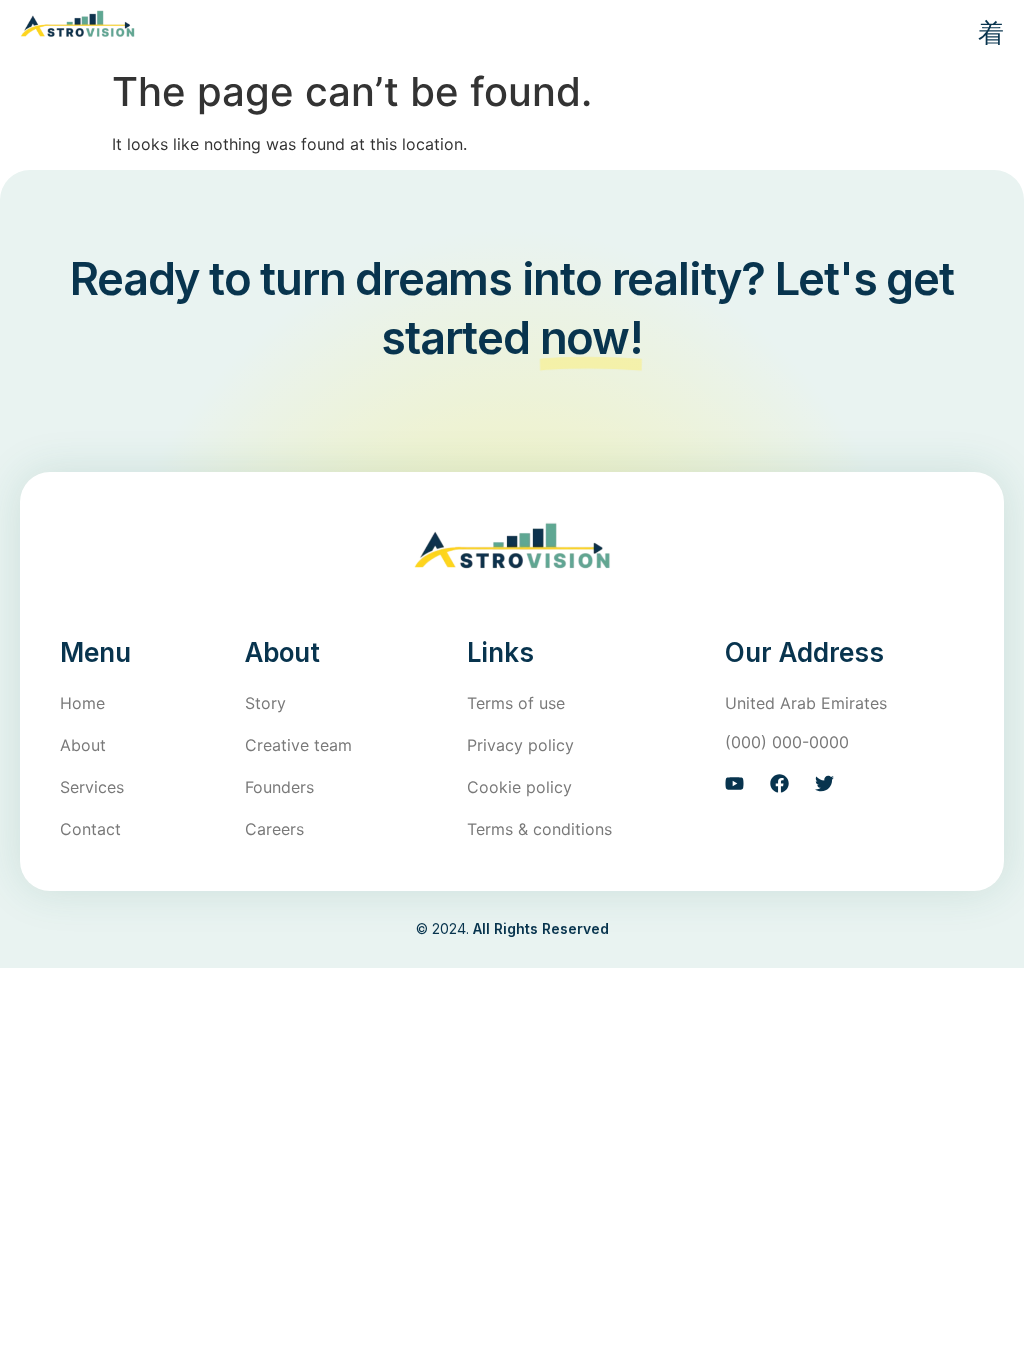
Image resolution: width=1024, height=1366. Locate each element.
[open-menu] (983, 34)
